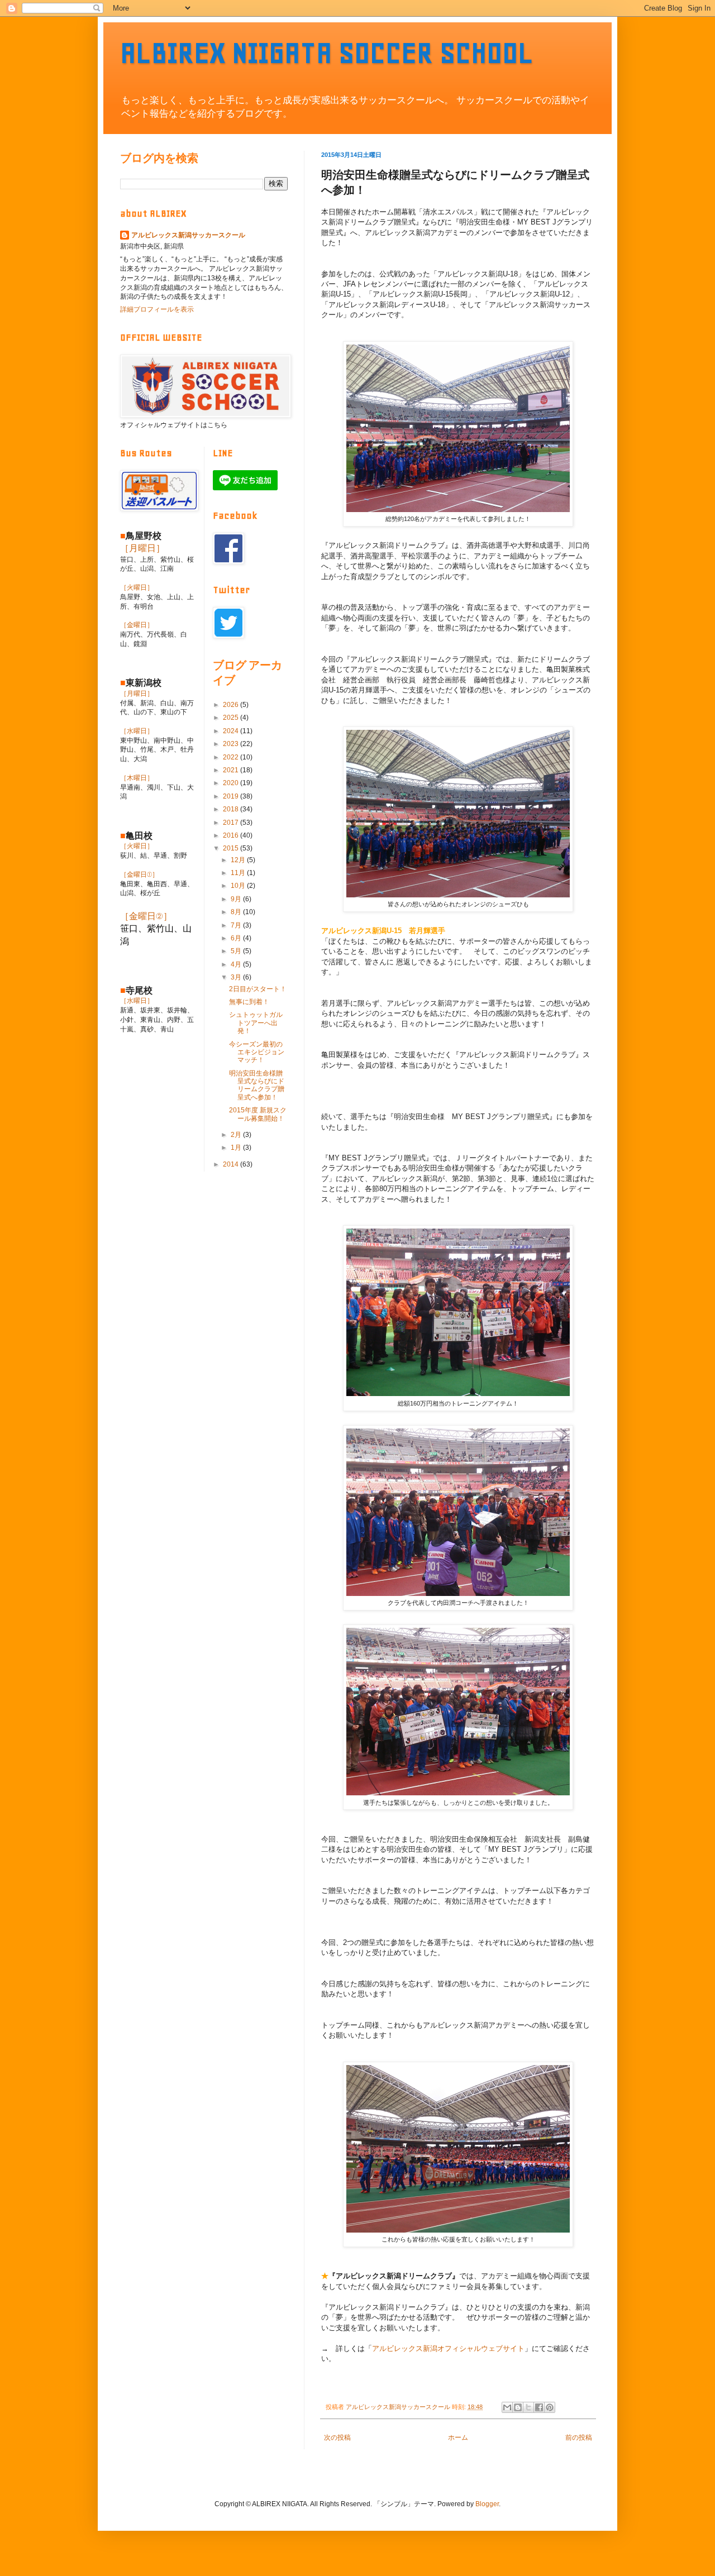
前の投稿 (579, 2438)
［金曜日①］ (139, 874)
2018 (232, 809)
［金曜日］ (137, 625)
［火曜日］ (137, 587)
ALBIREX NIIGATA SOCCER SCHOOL (327, 53)
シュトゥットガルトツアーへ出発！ (256, 1023)
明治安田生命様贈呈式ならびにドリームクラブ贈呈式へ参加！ (257, 1085)
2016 (232, 835)
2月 (237, 1135)
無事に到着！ (249, 1002)
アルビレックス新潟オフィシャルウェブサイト (448, 2348)
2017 (232, 823)
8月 (237, 912)
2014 (232, 1164)
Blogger (487, 2504)
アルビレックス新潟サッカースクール (188, 235)
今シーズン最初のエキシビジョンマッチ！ (257, 1052)
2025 (232, 718)
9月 (237, 899)
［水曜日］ (137, 731)
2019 (232, 796)
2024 (232, 731)
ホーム (458, 2438)
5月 (237, 951)
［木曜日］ (137, 778)
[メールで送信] (507, 2407)
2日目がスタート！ (258, 989)
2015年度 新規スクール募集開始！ (258, 1114)
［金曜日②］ (146, 916)
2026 (232, 705)
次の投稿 (337, 2438)
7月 (237, 925)
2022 (232, 757)
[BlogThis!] (518, 2407)
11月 (239, 873)
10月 (239, 886)
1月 (237, 1148)
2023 (232, 744)
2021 (232, 770)
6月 (237, 938)
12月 (239, 860)
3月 (237, 977)
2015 (232, 848)
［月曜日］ (142, 548)
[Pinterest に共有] (550, 2407)
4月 (237, 964)
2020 (232, 783)
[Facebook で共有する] (539, 2407)
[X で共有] (528, 2407)
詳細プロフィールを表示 (157, 309)
